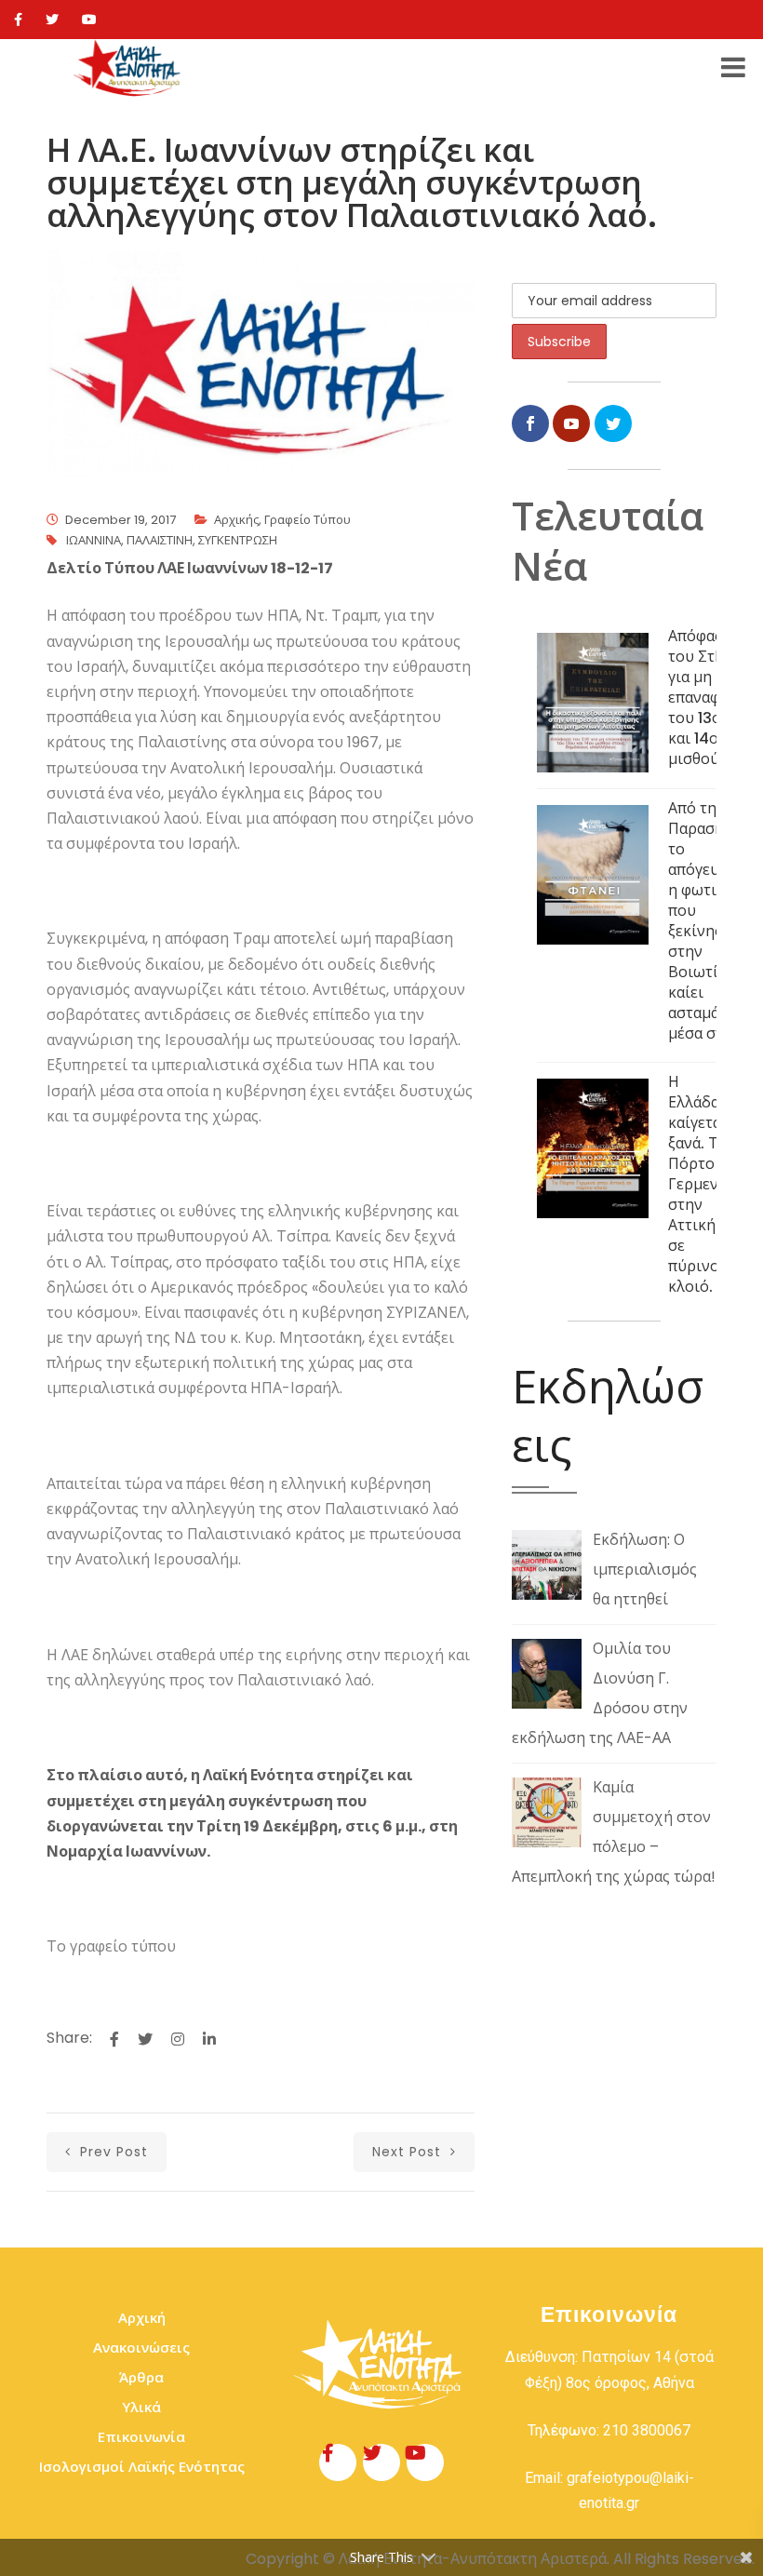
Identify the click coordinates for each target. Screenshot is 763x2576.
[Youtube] (89, 20)
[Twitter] (52, 20)
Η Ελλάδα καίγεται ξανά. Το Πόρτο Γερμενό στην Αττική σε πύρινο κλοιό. (698, 1184)
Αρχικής (236, 520)
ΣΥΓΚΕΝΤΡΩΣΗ (238, 540)
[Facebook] (18, 20)
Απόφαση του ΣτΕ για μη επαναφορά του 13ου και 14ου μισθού (708, 698)
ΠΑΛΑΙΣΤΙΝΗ (160, 540)
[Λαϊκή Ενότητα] (129, 68)
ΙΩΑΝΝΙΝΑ (94, 540)
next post (409, 2152)
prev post (112, 2152)
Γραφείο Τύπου (308, 520)
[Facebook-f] (338, 2462)
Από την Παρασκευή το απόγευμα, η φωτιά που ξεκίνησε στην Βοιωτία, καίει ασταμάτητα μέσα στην (710, 921)
